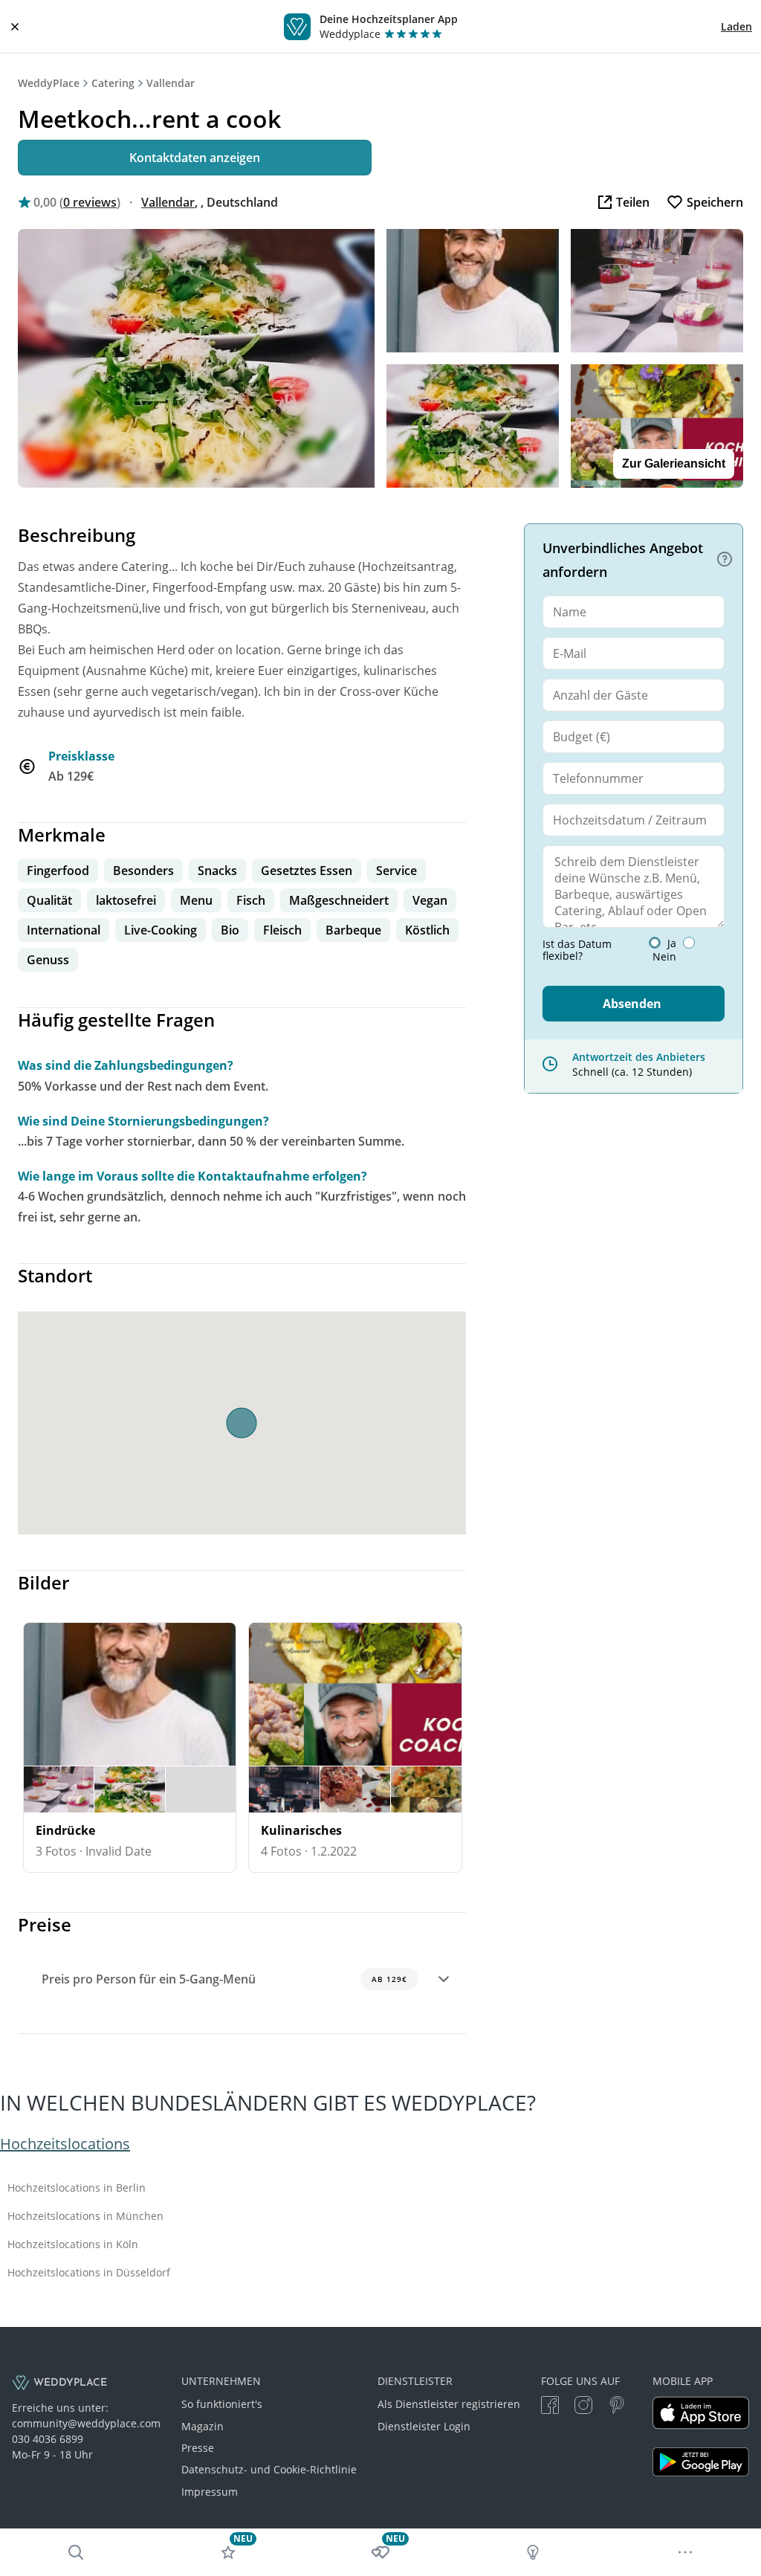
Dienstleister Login (424, 2426)
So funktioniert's (222, 2404)
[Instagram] (583, 2407)
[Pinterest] (617, 2407)
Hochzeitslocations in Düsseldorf (89, 2273)
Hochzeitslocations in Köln (73, 2244)
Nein (664, 957)
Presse (198, 2448)
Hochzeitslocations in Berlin (77, 2188)
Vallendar (171, 83)
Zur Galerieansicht (674, 464)
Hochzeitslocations (65, 2144)
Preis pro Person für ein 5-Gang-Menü (224, 1979)
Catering (113, 83)
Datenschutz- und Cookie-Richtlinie (269, 2469)
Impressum (210, 2492)
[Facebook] (550, 2407)
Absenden (632, 1004)
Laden (736, 26)
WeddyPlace (49, 83)
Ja (672, 943)
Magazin (203, 2426)
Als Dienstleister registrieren (449, 2404)
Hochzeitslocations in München (85, 2216)
